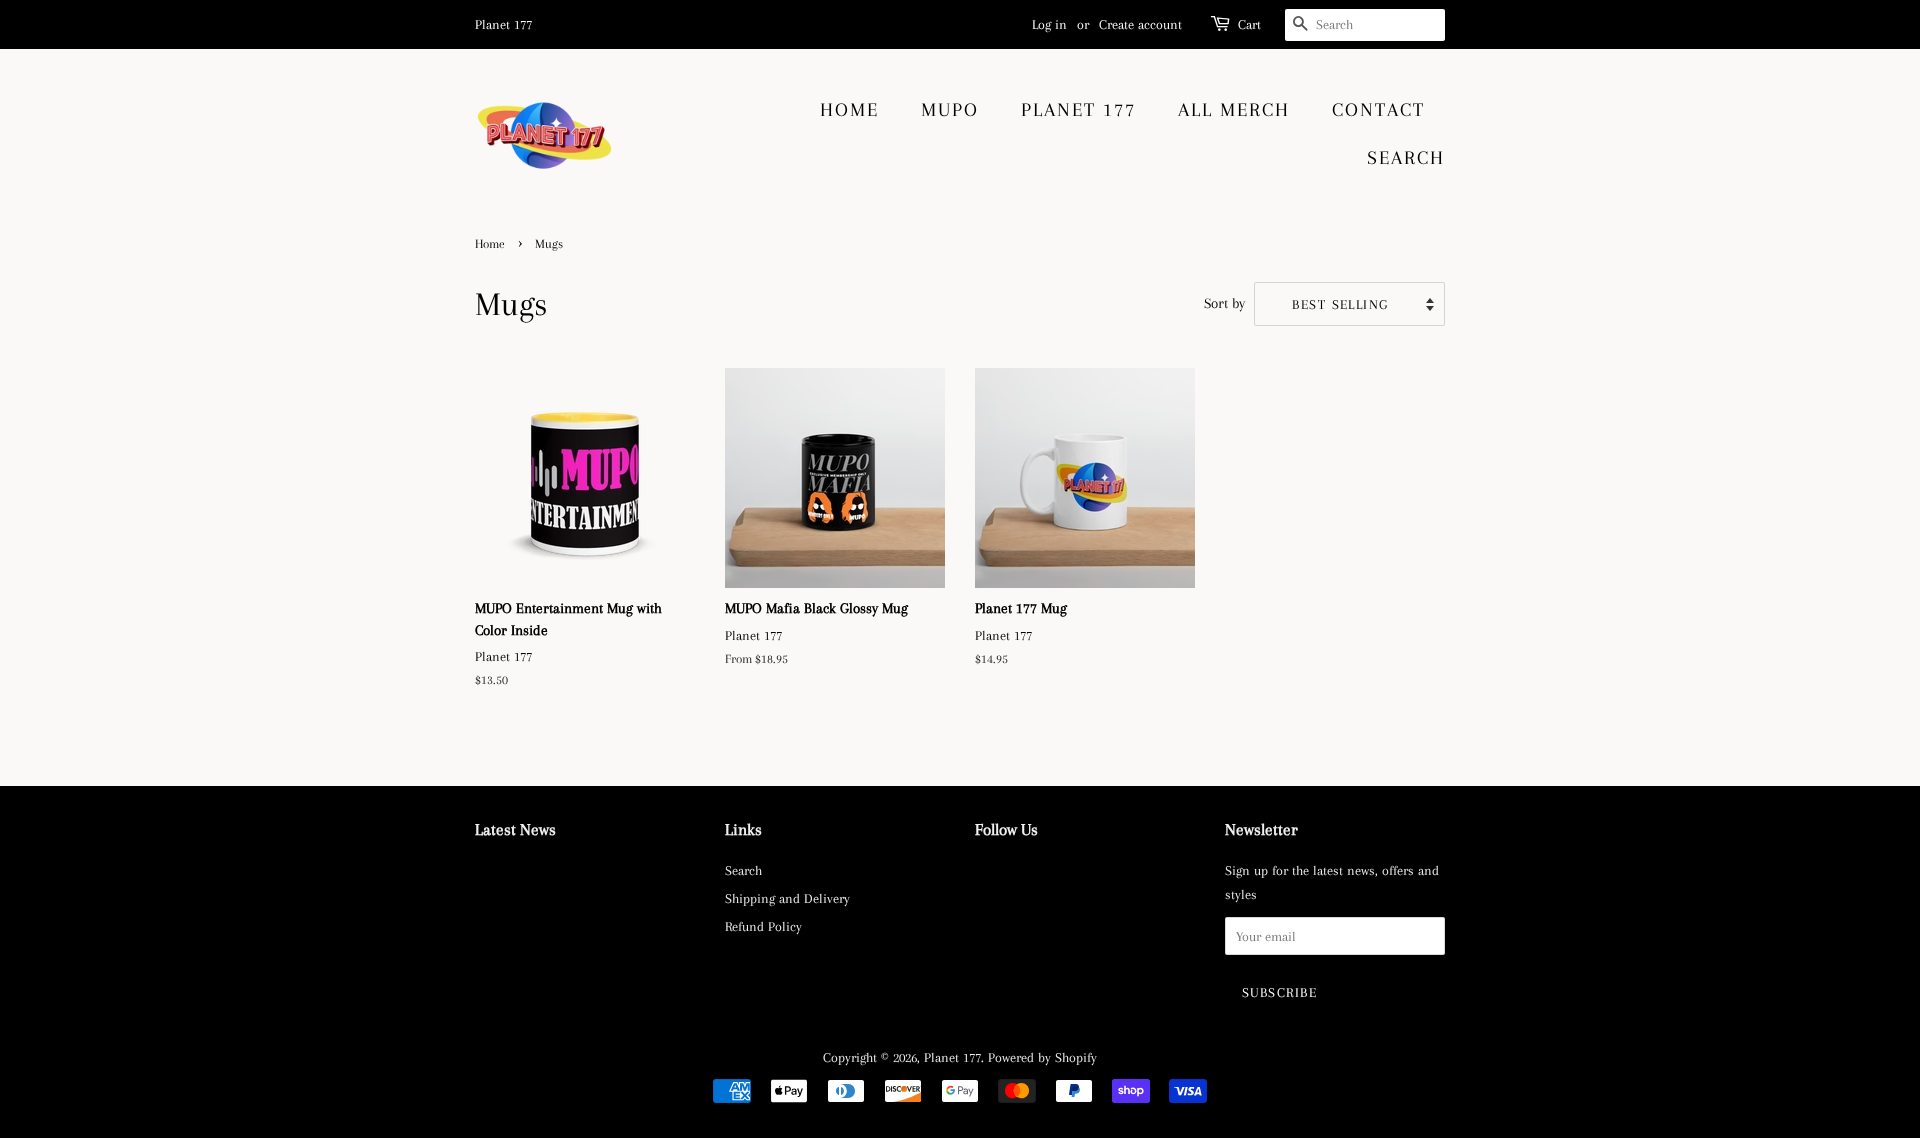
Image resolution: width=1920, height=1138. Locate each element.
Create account (1140, 24)
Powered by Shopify (1042, 1057)
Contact (1378, 110)
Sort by (1224, 303)
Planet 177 (1078, 110)
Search (1406, 158)
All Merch (1234, 110)
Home (849, 110)
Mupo (950, 110)
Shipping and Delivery (787, 898)
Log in (1049, 24)
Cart (1249, 24)
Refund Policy (763, 926)
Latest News (515, 829)
